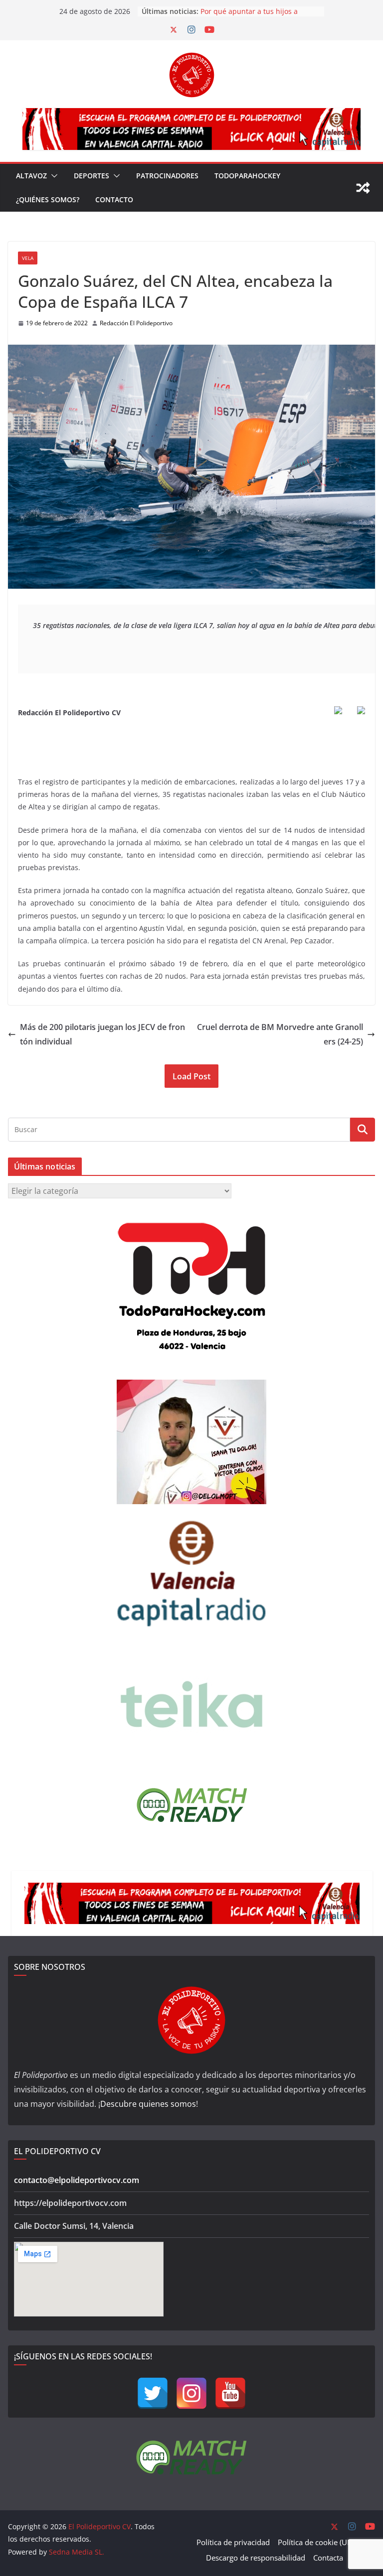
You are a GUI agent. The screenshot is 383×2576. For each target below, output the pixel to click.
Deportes (92, 176)
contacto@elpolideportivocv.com (77, 2180)
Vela (28, 258)
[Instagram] (191, 2393)
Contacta (328, 2558)
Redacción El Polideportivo (136, 323)
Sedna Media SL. (77, 2552)
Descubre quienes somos (148, 2104)
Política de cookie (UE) (315, 2542)
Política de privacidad (233, 2542)
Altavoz (31, 176)
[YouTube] (230, 2393)
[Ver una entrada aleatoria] (363, 188)
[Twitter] (153, 2393)
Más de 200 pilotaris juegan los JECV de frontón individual (102, 1034)
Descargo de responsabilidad (256, 2558)
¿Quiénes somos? (48, 199)
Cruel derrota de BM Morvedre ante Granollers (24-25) (280, 1034)
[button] (52, 176)
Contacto (114, 199)
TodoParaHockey (247, 176)
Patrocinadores (167, 176)
